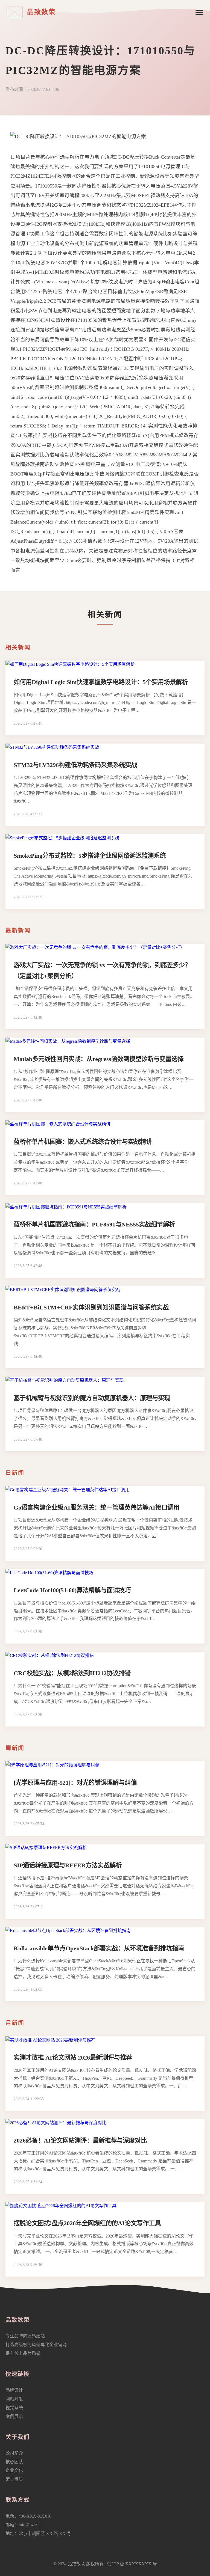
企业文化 (14, 2470)
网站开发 (14, 2399)
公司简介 (14, 2453)
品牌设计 (14, 2390)
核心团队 (14, 2462)
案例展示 (14, 2416)
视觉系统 (14, 2408)
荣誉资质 (14, 2479)
